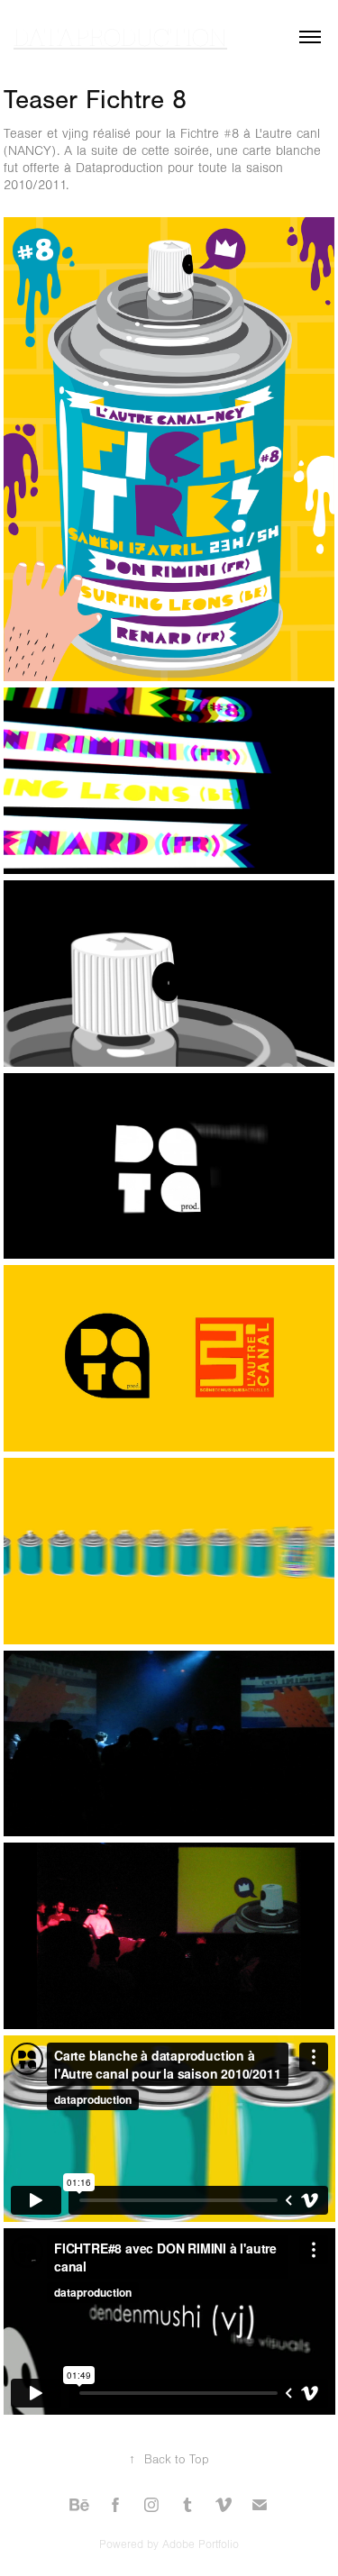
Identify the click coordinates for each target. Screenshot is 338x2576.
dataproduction (120, 36)
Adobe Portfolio (201, 2544)
